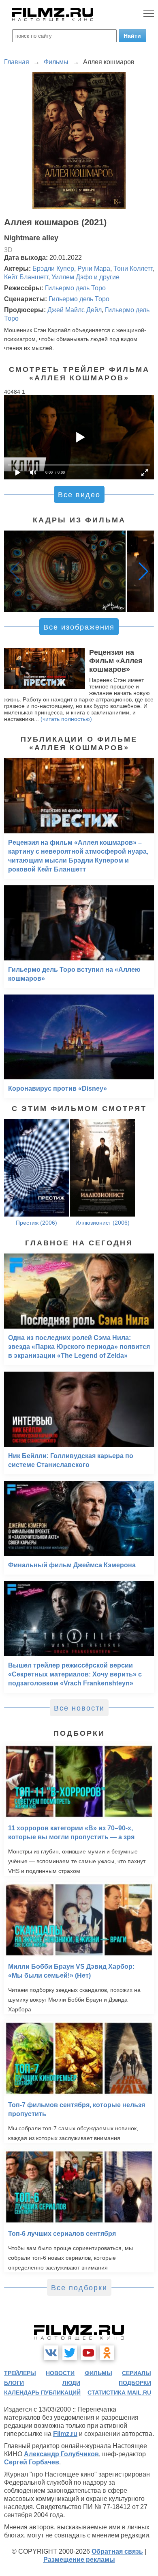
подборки (135, 2383)
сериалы (137, 2373)
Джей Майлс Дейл (75, 310)
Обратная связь (117, 2551)
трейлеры (20, 2373)
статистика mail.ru (119, 2393)
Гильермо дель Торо (75, 288)
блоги (14, 2383)
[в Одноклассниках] (107, 2353)
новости (60, 2373)
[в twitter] (70, 2353)
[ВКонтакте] (51, 2353)
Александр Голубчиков (61, 2454)
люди (71, 2383)
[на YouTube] (88, 2353)
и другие (107, 277)
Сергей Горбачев (32, 2462)
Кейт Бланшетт (26, 277)
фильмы (98, 2373)
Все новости (79, 1708)
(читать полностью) (66, 719)
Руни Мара (94, 269)
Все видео (79, 495)
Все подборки (79, 2288)
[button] (143, 571)
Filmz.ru (65, 2434)
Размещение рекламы (79, 2560)
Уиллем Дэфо (72, 277)
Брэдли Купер (53, 269)
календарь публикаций (42, 2393)
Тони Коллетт (133, 269)
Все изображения (79, 627)
